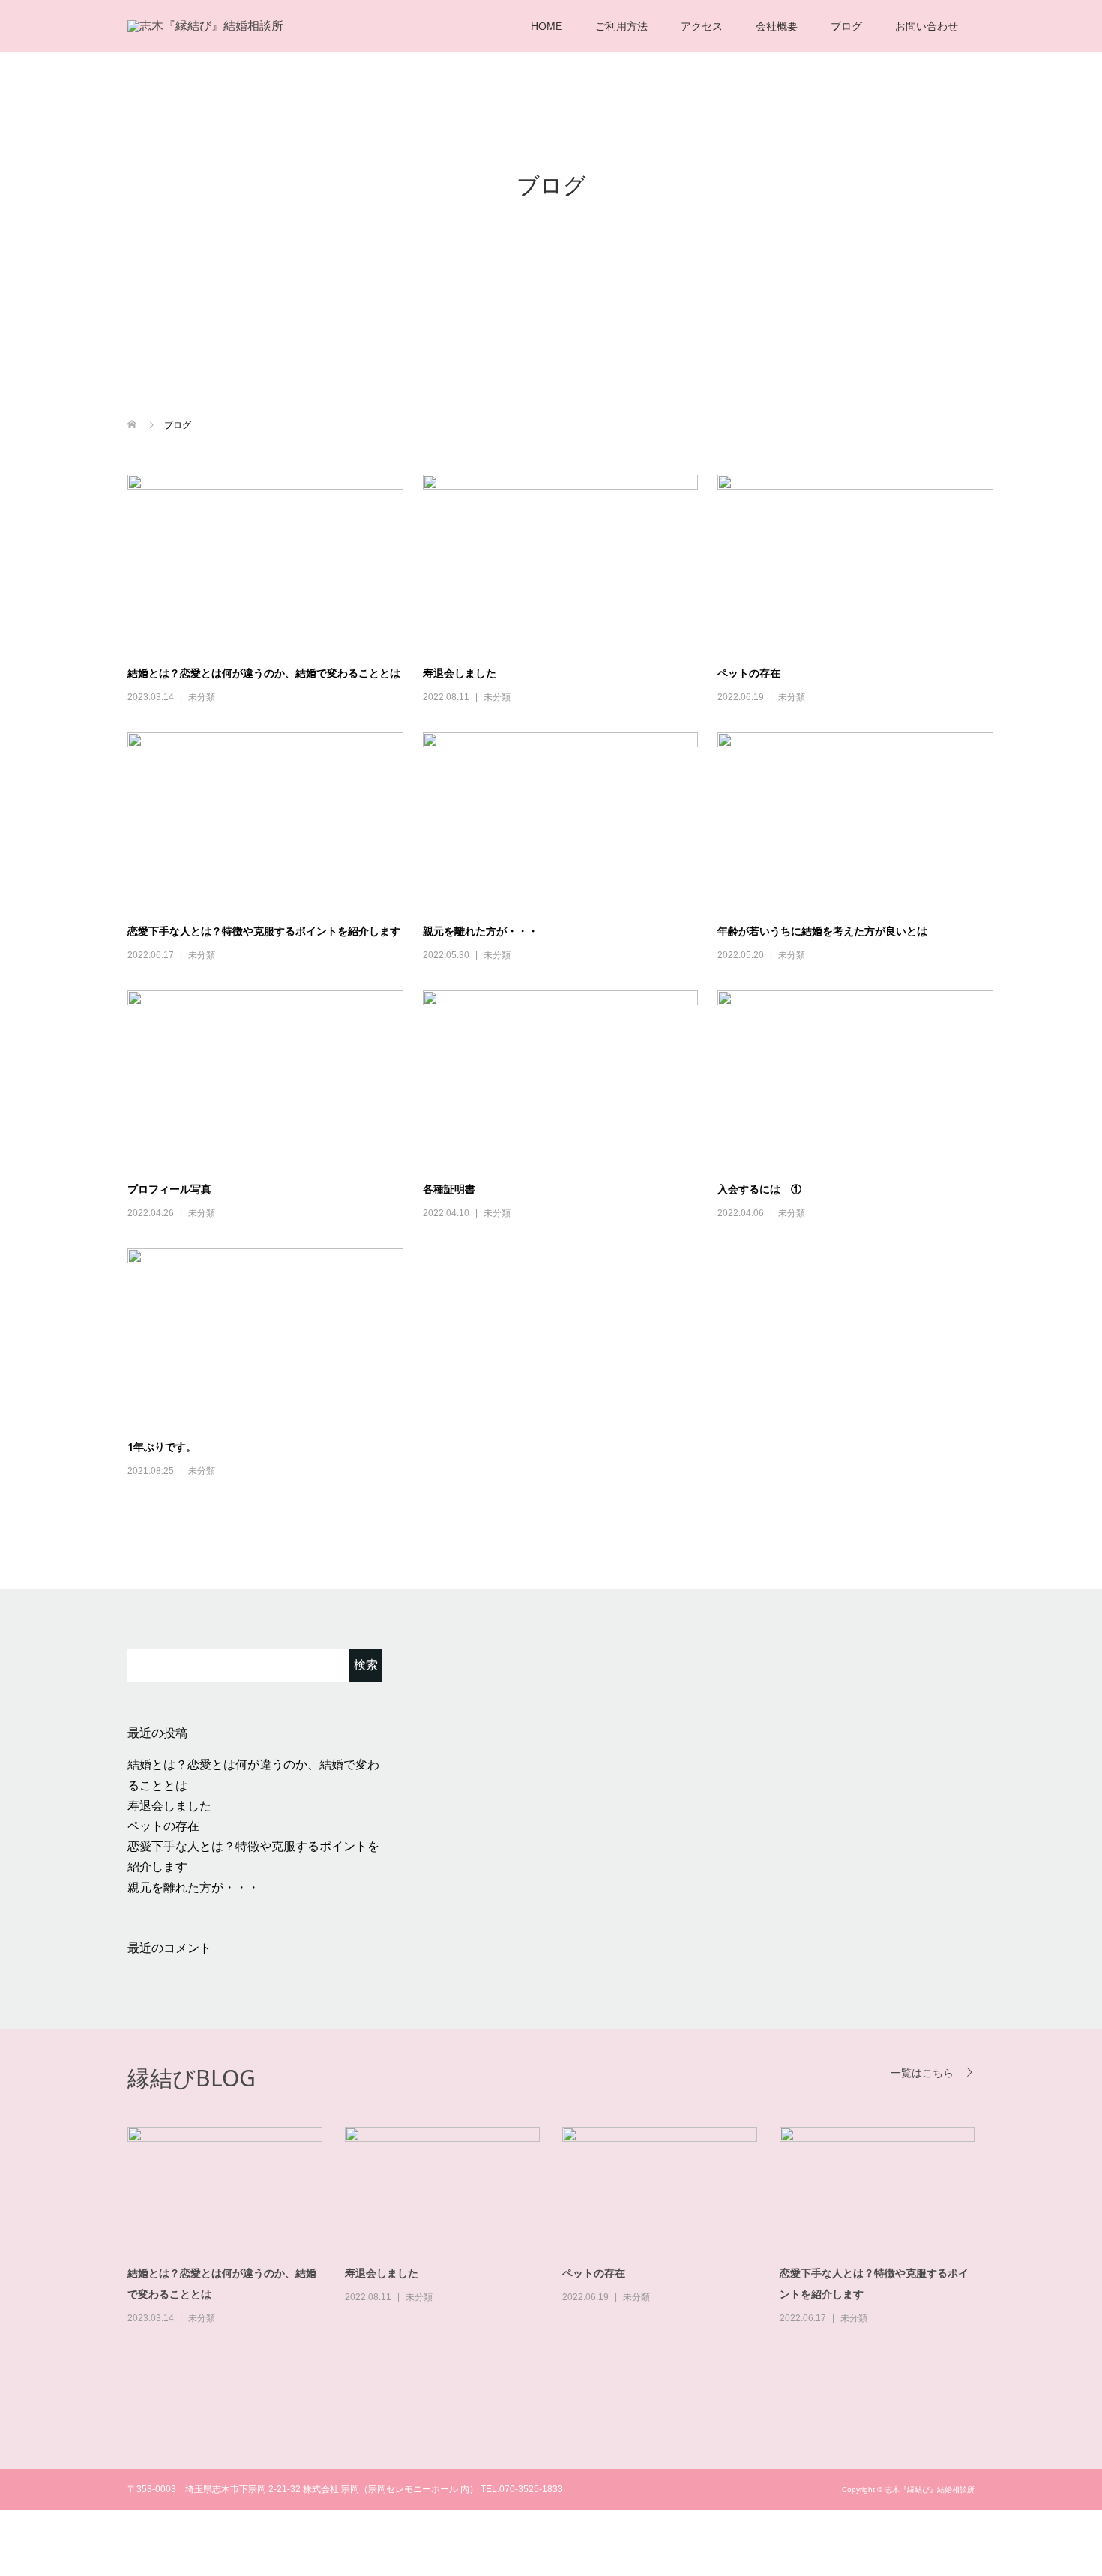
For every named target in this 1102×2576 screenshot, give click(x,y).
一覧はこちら (922, 2073)
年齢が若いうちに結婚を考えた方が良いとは (822, 931)
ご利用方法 (621, 26)
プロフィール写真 (169, 1189)
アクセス (702, 26)
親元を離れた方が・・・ (481, 931)
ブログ (846, 26)
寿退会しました (460, 673)
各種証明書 (449, 1189)
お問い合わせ (927, 26)
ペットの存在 (749, 673)
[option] (562, 2227)
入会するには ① (759, 1189)
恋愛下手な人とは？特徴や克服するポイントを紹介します (264, 931)
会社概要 (777, 26)
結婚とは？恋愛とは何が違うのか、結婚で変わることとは (264, 673)
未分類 (202, 697)
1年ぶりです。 (162, 1447)
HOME (547, 26)
